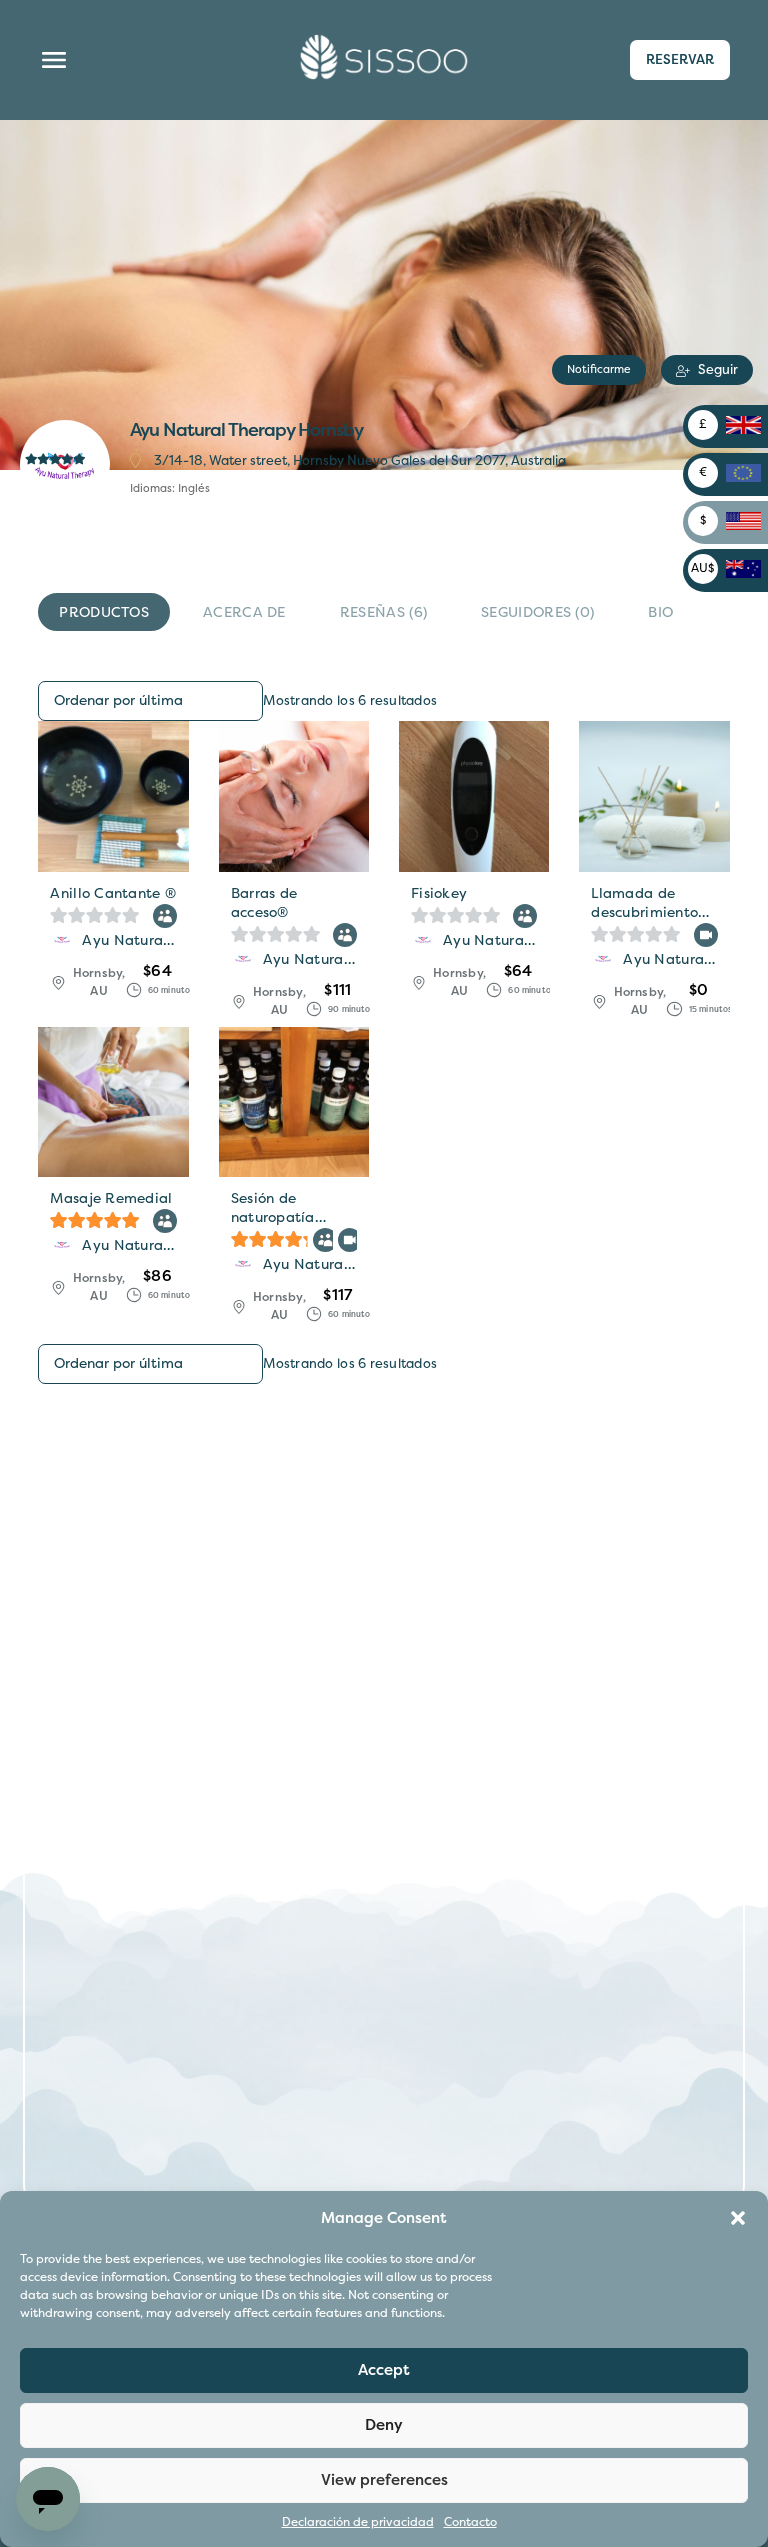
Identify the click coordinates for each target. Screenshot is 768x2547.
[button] (738, 2218)
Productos (104, 612)
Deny (384, 2425)
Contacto (470, 2522)
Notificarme (599, 369)
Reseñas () (383, 612)
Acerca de (244, 612)
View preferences (384, 2480)
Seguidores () (537, 612)
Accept (384, 2370)
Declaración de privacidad (358, 2522)
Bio (660, 612)
